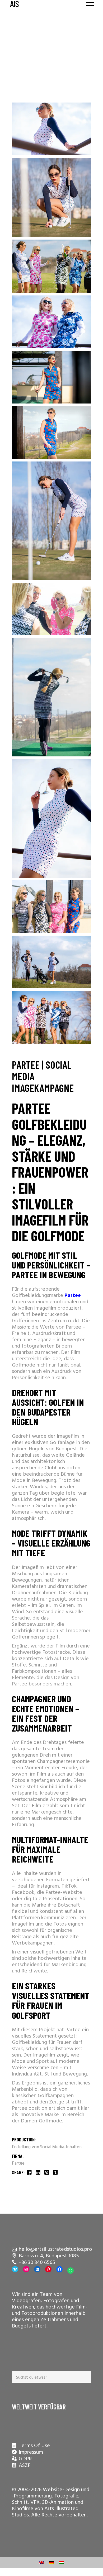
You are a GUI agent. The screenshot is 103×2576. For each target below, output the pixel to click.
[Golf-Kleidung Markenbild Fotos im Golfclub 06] (51, 697)
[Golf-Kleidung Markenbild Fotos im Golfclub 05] (51, 521)
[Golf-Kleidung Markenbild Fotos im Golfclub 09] (51, 609)
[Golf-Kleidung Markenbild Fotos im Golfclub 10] (51, 322)
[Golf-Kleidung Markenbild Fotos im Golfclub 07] (51, 818)
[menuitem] (41, 2562)
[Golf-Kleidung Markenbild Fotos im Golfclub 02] (51, 197)
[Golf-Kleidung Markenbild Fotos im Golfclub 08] (51, 962)
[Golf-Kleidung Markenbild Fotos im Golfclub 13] (51, 907)
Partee (18, 2163)
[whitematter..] (51, 95)
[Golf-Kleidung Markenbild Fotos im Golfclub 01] (51, 129)
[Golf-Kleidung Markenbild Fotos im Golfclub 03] (51, 377)
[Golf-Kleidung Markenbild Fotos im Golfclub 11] (51, 1017)
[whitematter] (51, 83)
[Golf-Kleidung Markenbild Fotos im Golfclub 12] (51, 266)
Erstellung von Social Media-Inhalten (47, 2147)
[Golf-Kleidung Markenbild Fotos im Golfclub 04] (51, 432)
